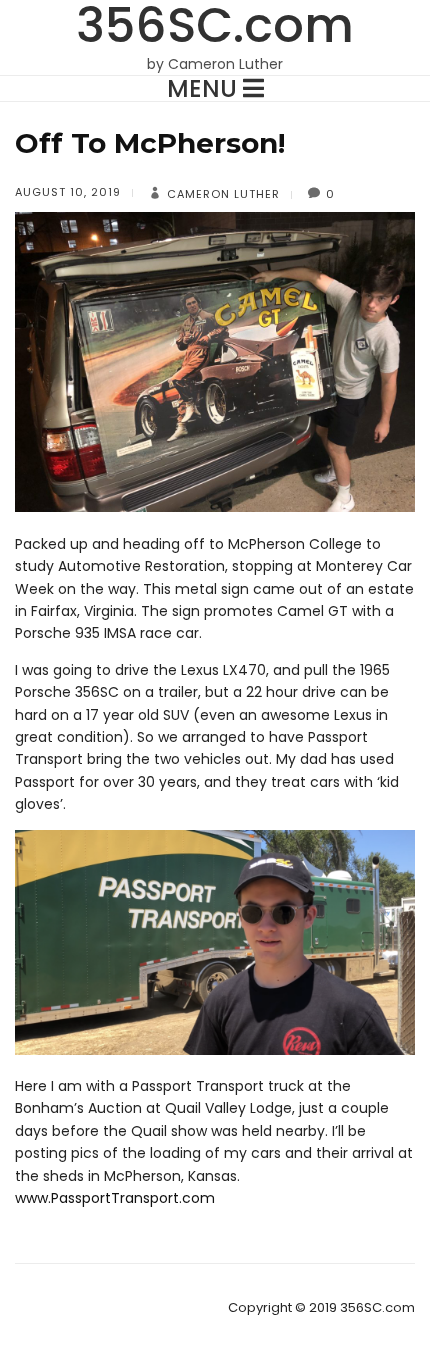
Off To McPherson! (150, 143)
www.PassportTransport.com (115, 1198)
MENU (205, 88)
